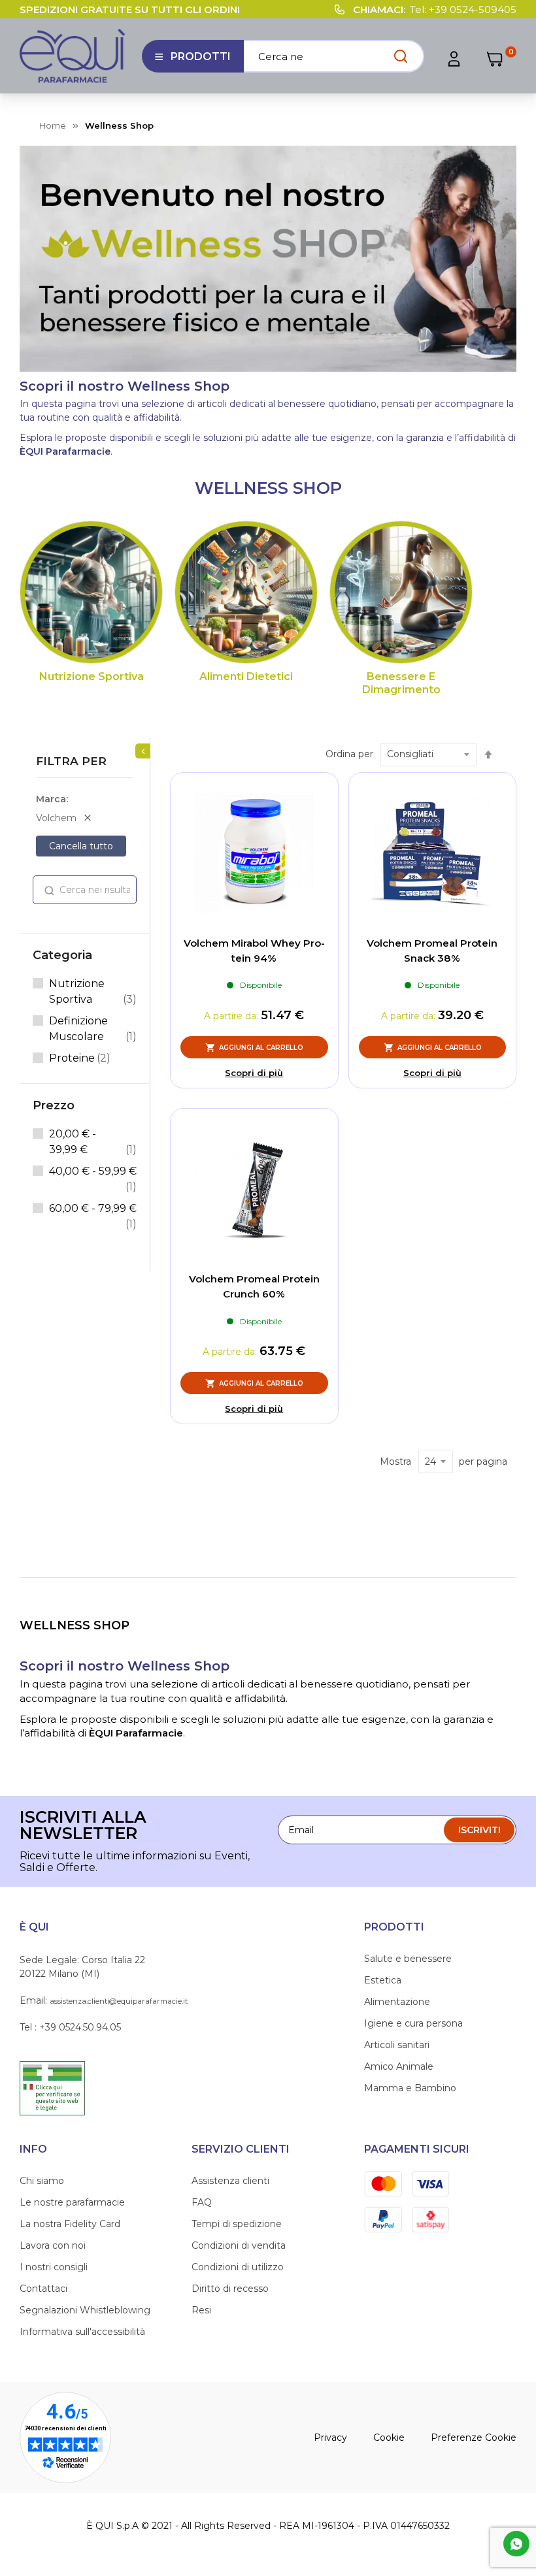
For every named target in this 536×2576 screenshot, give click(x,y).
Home (53, 125)
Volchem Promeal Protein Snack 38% (432, 951)
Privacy (330, 2437)
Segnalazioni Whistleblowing (85, 2310)
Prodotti (193, 61)
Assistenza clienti (230, 2181)
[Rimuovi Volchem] (88, 818)
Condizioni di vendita (239, 2245)
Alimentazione (397, 2002)
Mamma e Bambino (410, 2088)
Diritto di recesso (230, 2289)
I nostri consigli (54, 2267)
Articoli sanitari (397, 2045)
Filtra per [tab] (71, 761)
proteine (80, 1058)
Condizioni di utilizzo (238, 2267)
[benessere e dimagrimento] (401, 592)
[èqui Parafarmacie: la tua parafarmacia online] (73, 56)
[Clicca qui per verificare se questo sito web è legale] (52, 2087)
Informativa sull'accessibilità (82, 2332)
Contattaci (43, 2289)
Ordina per (349, 754)
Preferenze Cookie (474, 2437)
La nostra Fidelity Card (70, 2224)
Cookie (389, 2437)
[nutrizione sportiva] (91, 592)
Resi (201, 2310)
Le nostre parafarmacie (72, 2202)
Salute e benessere (408, 1959)
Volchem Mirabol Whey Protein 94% (254, 951)
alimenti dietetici (246, 677)
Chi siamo (42, 2181)
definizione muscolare (93, 1029)
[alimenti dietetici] (246, 592)
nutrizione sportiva (92, 677)
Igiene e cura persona (413, 2023)
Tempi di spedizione (237, 2224)
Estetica (383, 1980)
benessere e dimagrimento (401, 683)
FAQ (202, 2202)
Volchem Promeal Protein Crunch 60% (254, 1286)
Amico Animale (399, 2066)
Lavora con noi (53, 2245)
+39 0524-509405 (473, 9)
